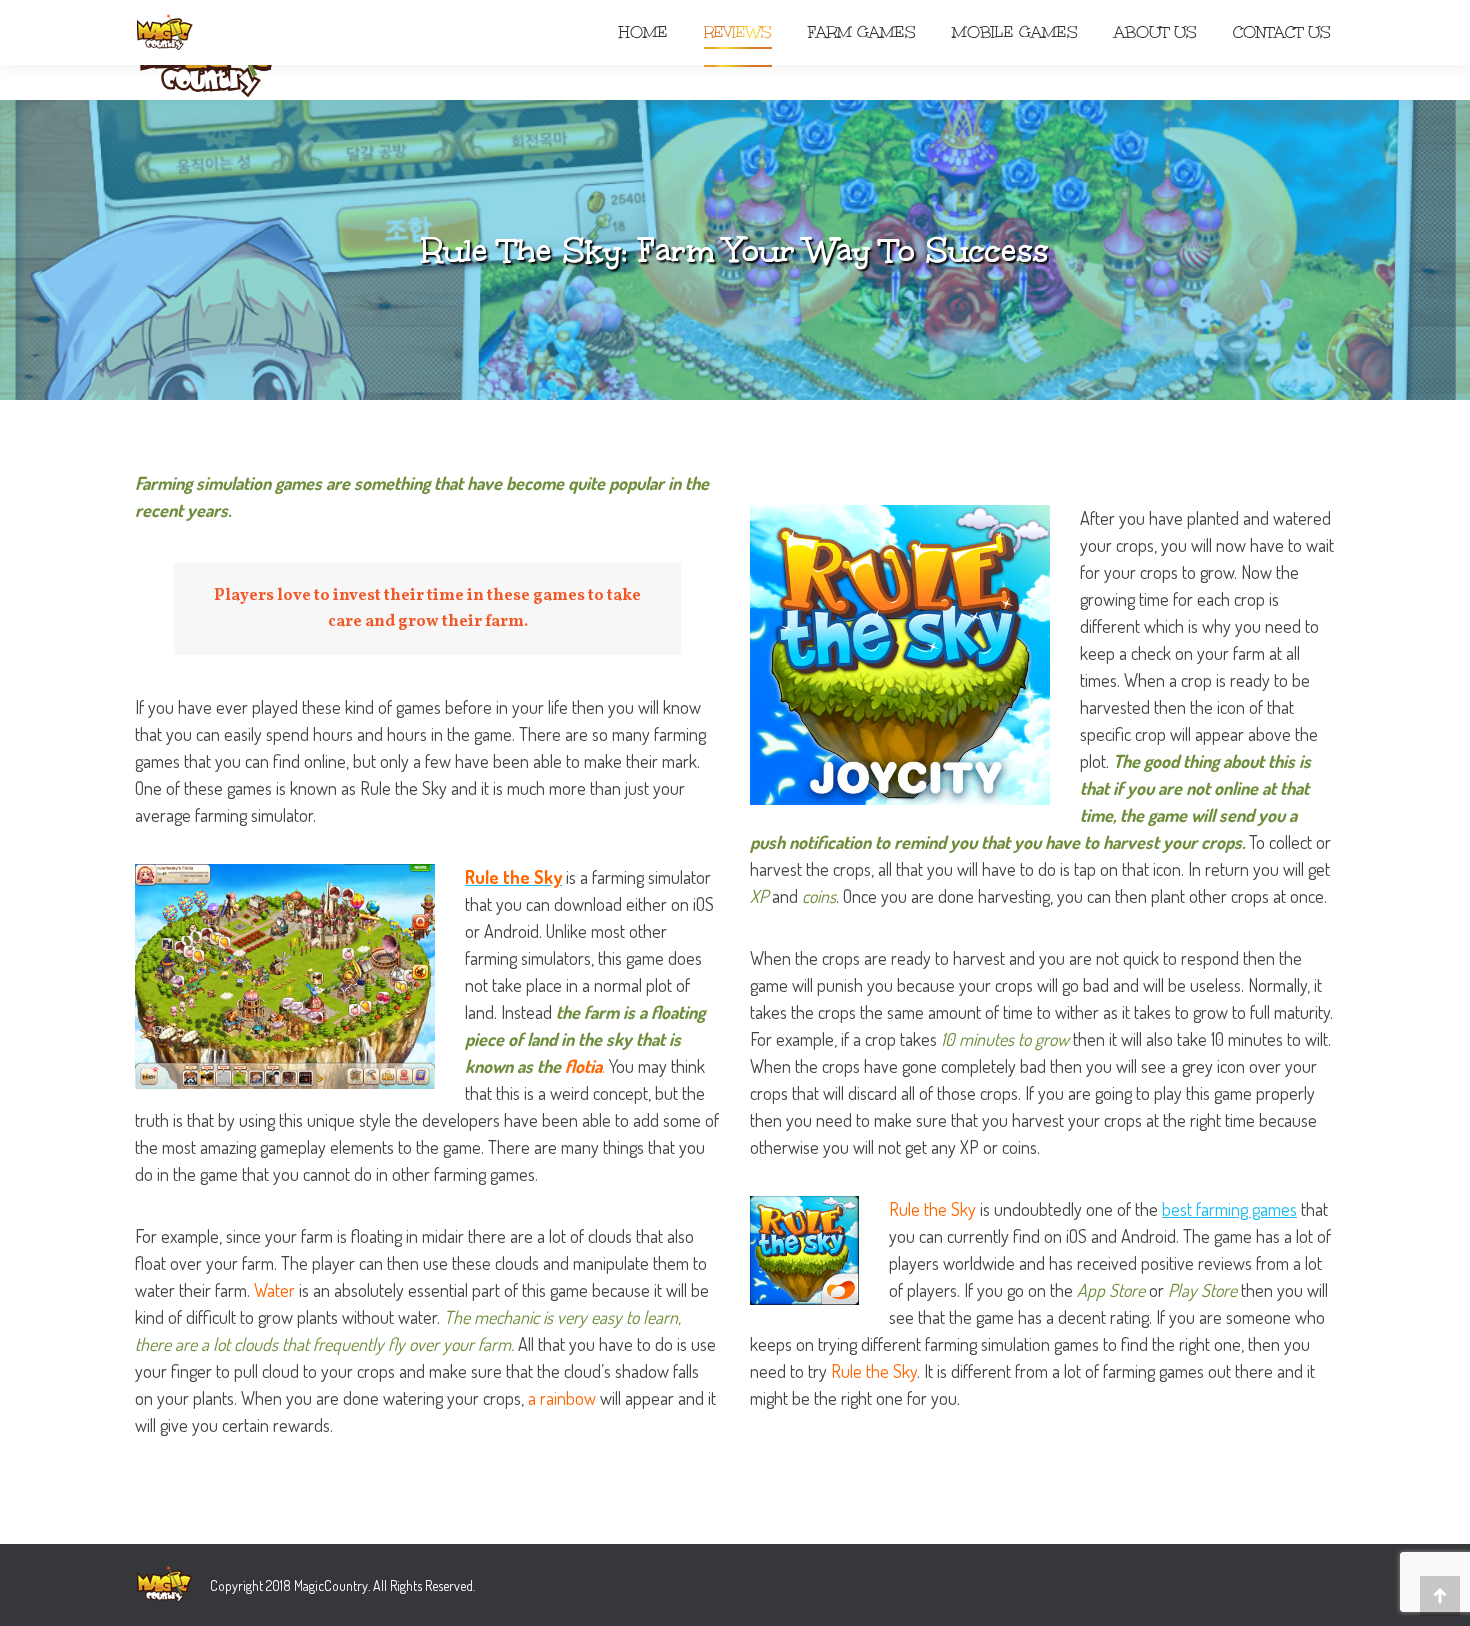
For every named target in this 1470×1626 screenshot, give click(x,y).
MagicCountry (331, 1585)
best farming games (1229, 1209)
